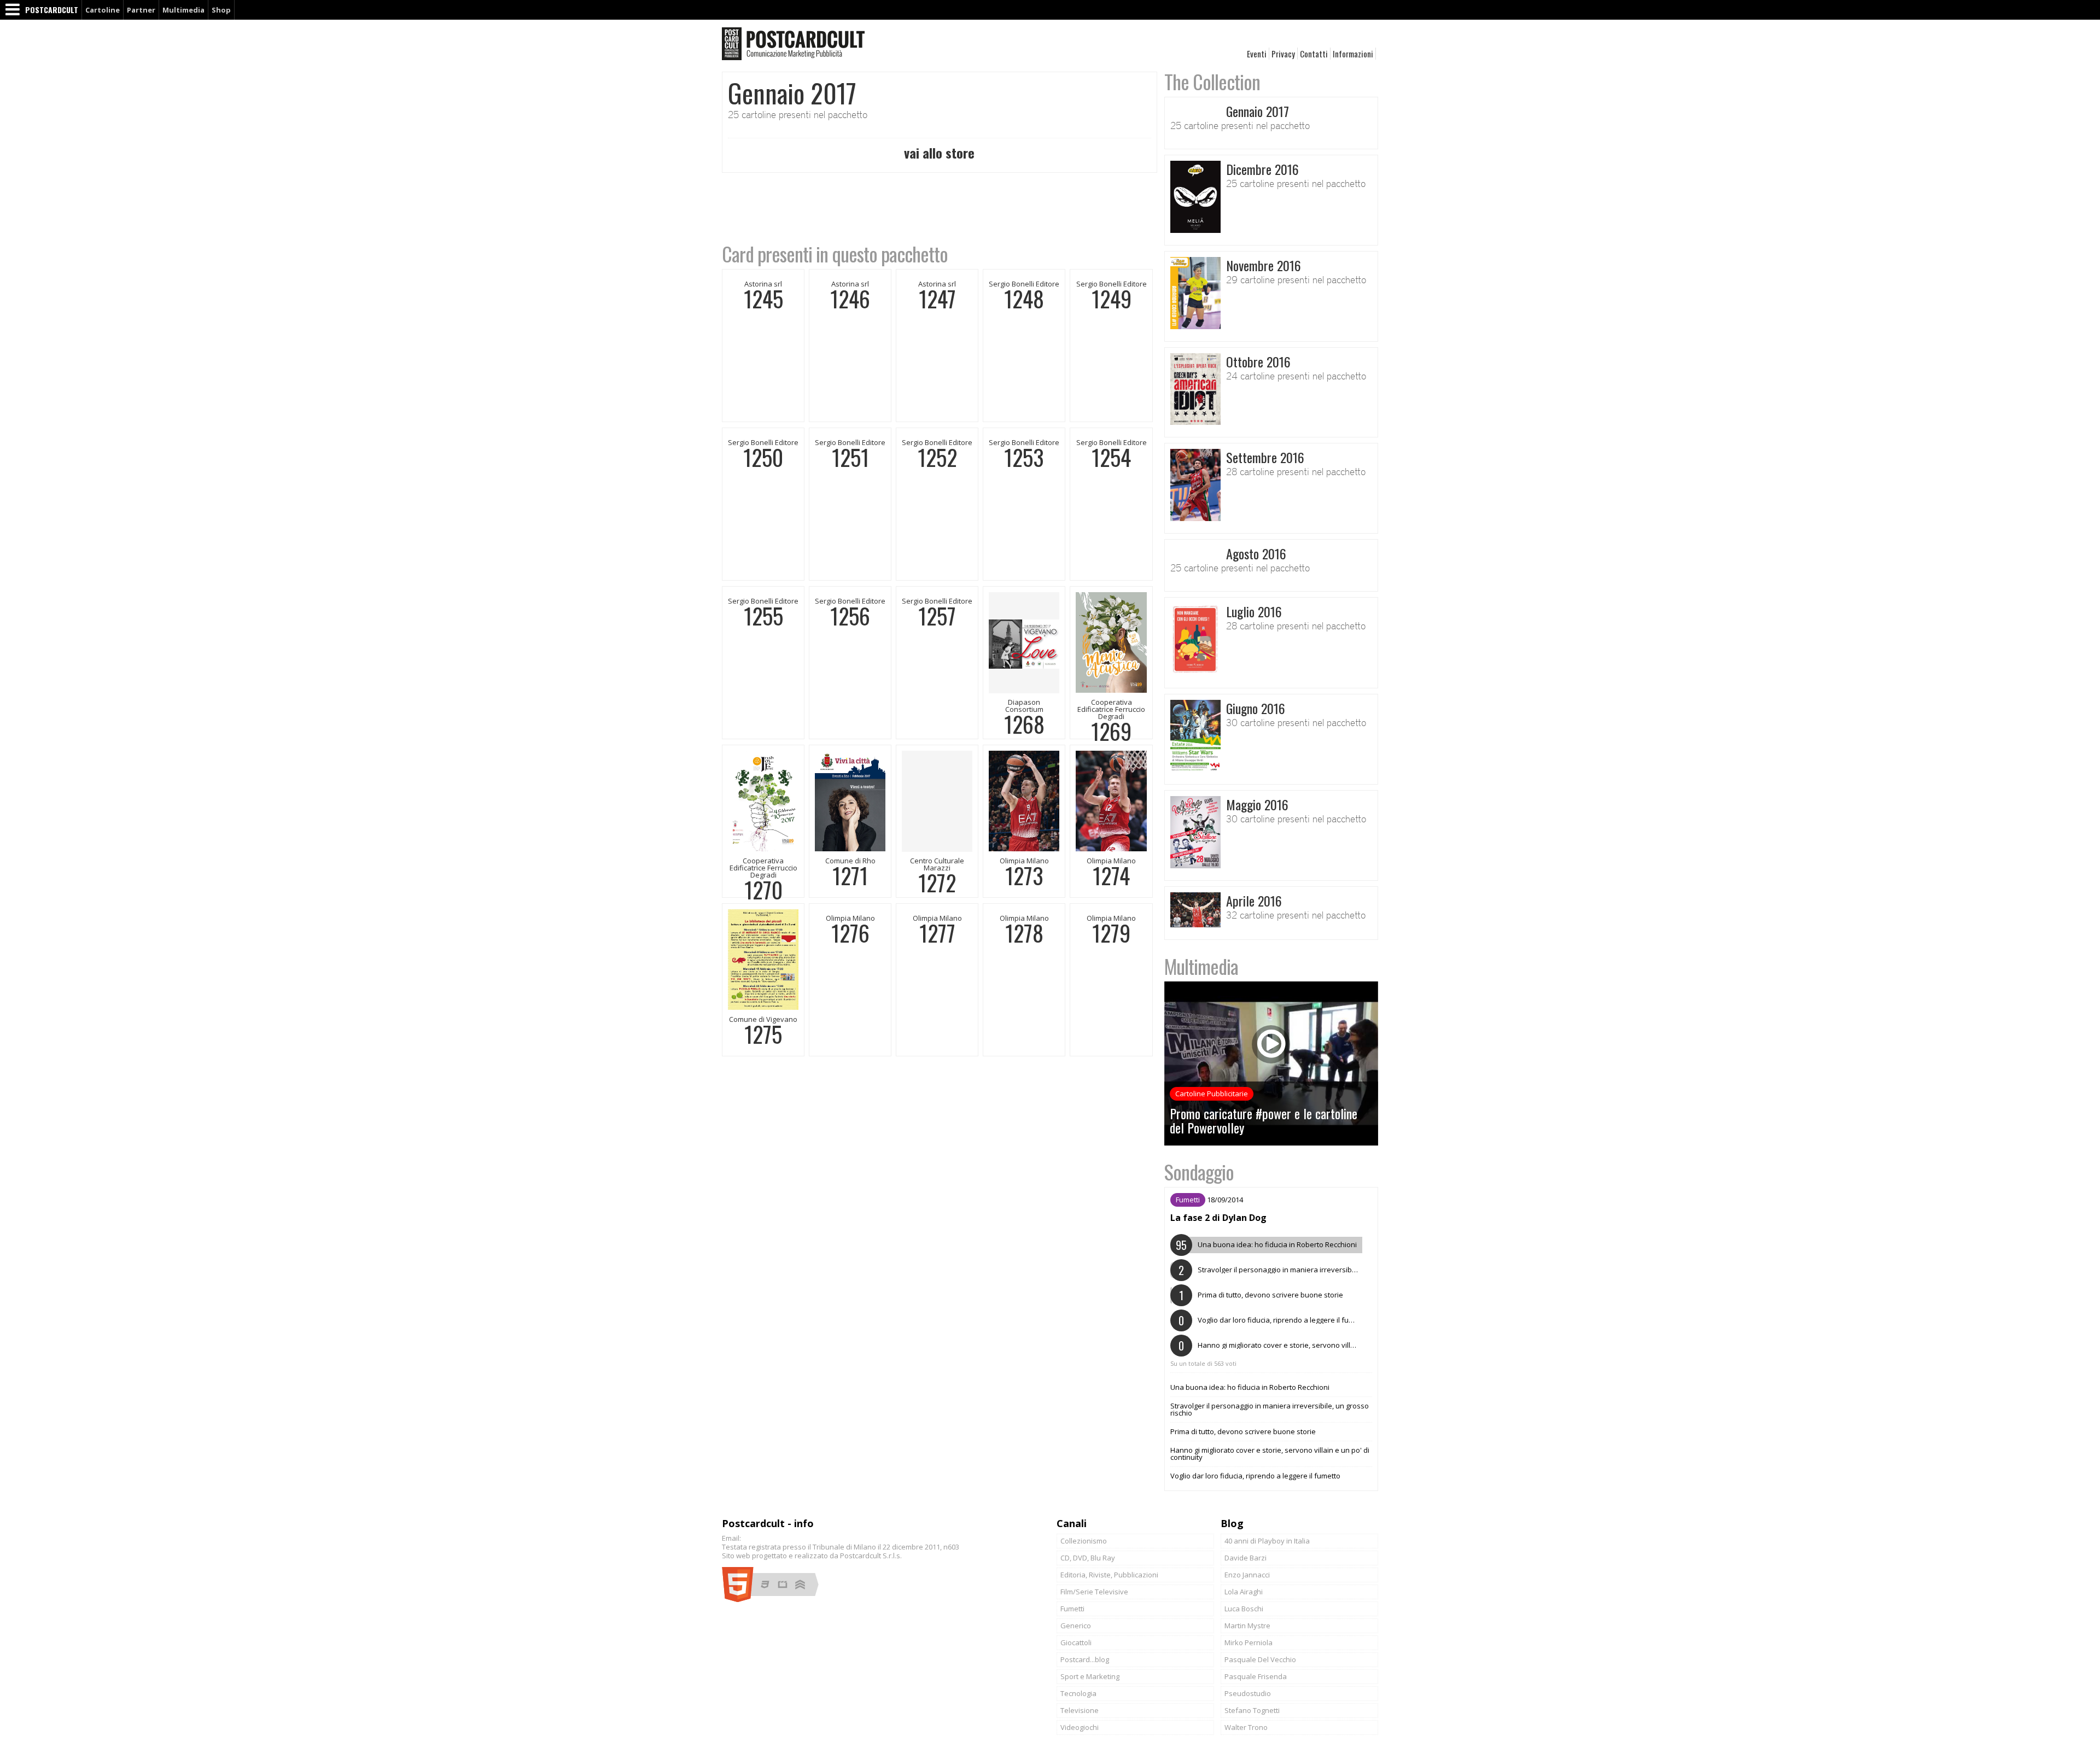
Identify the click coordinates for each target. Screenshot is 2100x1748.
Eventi (1257, 54)
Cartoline (103, 10)
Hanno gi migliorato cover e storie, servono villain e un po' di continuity (1270, 1454)
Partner (141, 10)
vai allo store (939, 153)
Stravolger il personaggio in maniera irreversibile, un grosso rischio (1270, 1409)
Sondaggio (1199, 1171)
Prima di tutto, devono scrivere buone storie (1243, 1431)
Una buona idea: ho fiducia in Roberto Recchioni (1250, 1387)
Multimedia (183, 10)
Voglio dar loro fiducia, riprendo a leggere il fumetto (1255, 1476)
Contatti (1314, 54)
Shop (221, 10)
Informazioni (1353, 54)
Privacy (1283, 54)
